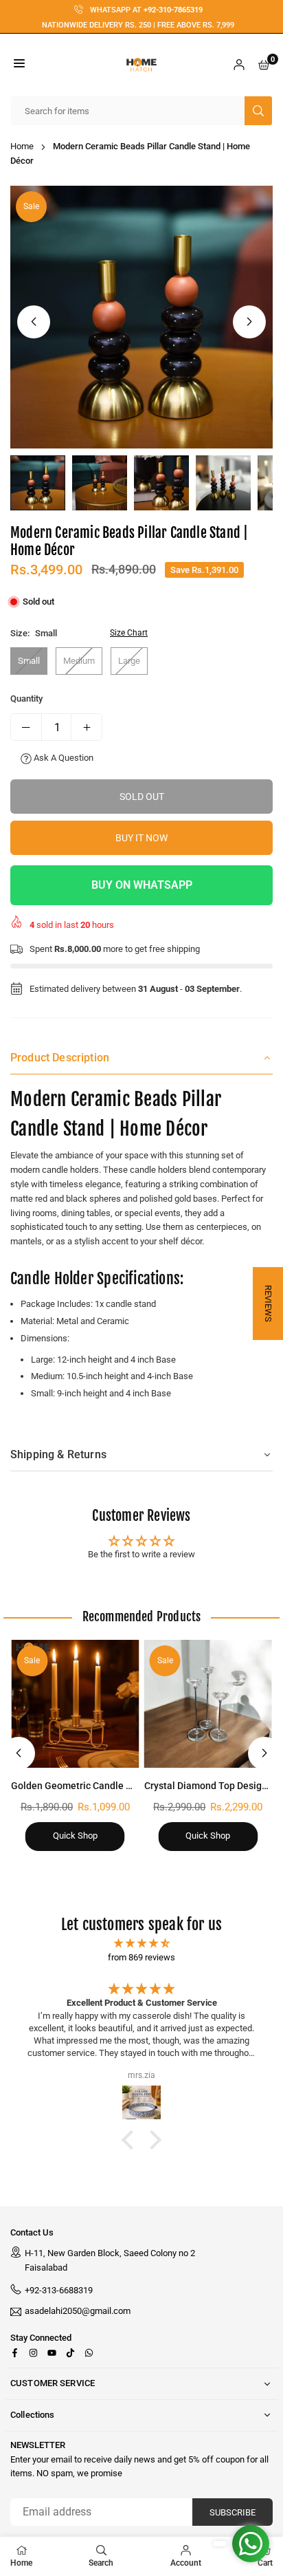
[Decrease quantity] (26, 727)
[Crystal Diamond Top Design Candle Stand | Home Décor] (208, 1704)
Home (22, 146)
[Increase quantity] (87, 727)
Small (29, 661)
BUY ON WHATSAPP (142, 885)
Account (186, 2563)
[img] (141, 1944)
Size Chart (129, 633)
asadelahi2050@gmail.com (78, 2311)
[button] (19, 65)
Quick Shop (75, 1836)
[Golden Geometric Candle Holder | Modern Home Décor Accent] (75, 1704)
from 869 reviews (141, 1957)
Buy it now (141, 838)
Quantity (26, 699)
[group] (141, 317)
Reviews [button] (268, 1303)
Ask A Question (63, 758)
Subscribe (233, 2512)
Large (129, 661)
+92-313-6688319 (59, 2290)
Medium (79, 661)
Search (101, 2563)
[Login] (239, 65)
